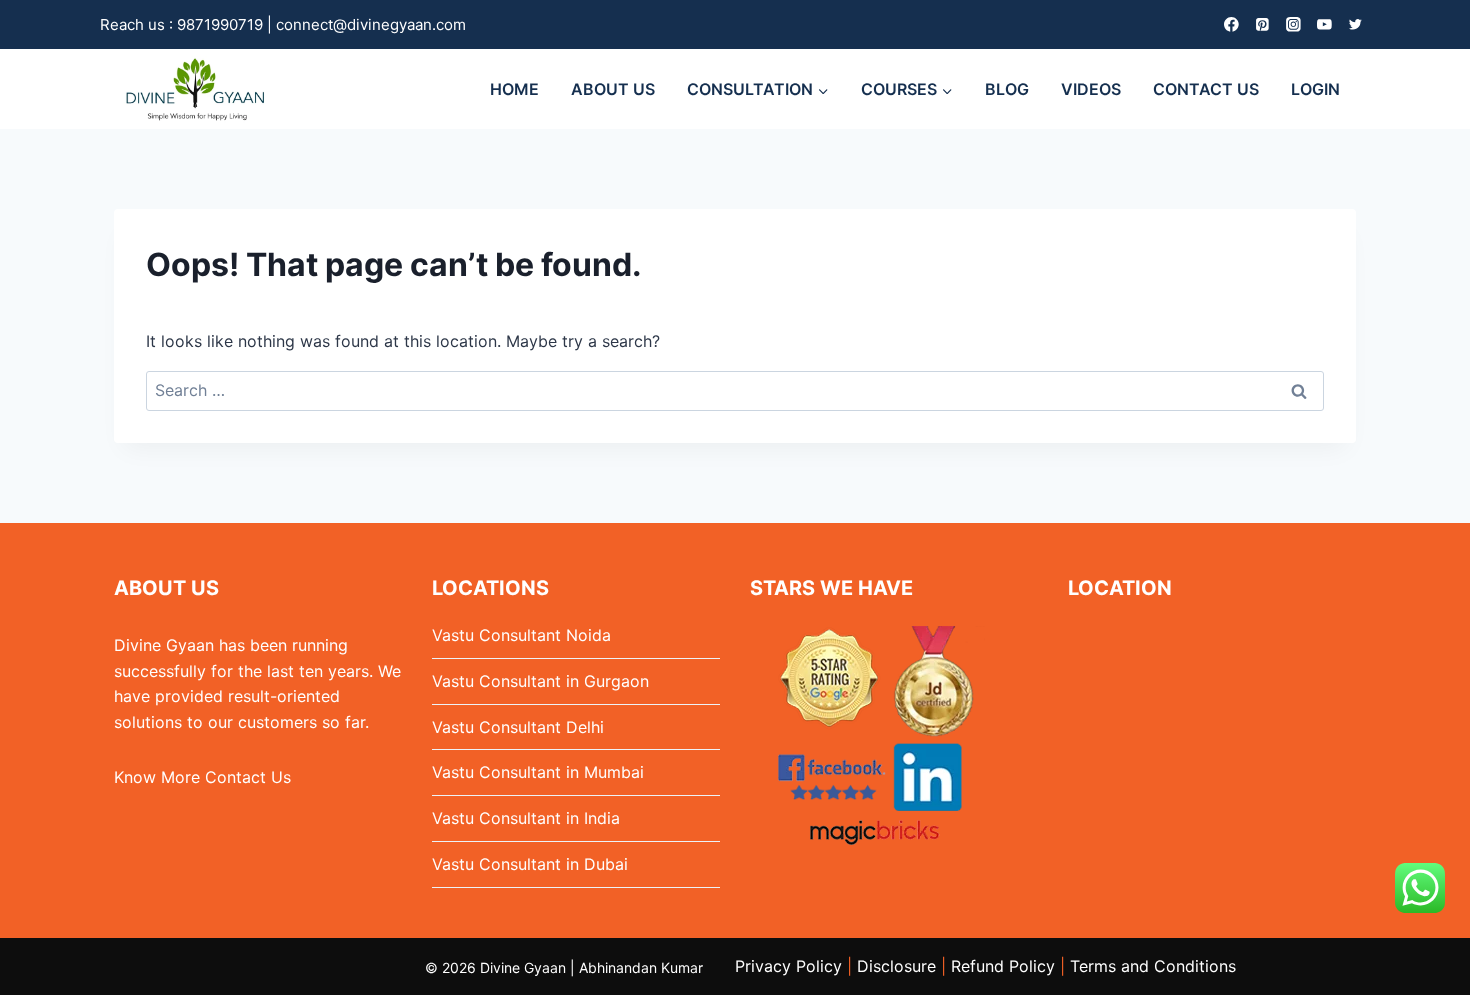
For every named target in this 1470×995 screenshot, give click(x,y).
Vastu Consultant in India (526, 818)
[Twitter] (1355, 24)
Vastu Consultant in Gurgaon (540, 681)
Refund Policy (1003, 966)
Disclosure (896, 966)
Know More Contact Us (202, 777)
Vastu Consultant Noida (521, 635)
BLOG (1007, 89)
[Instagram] (1293, 24)
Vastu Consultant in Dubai (530, 864)
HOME (514, 89)
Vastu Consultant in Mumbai (538, 772)
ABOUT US (613, 89)
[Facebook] (1231, 24)
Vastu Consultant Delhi (518, 727)
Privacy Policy (788, 966)
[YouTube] (1324, 24)
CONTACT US (1206, 89)
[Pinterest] (1262, 24)
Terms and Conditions (1153, 966)
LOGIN (1315, 89)
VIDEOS (1091, 89)
